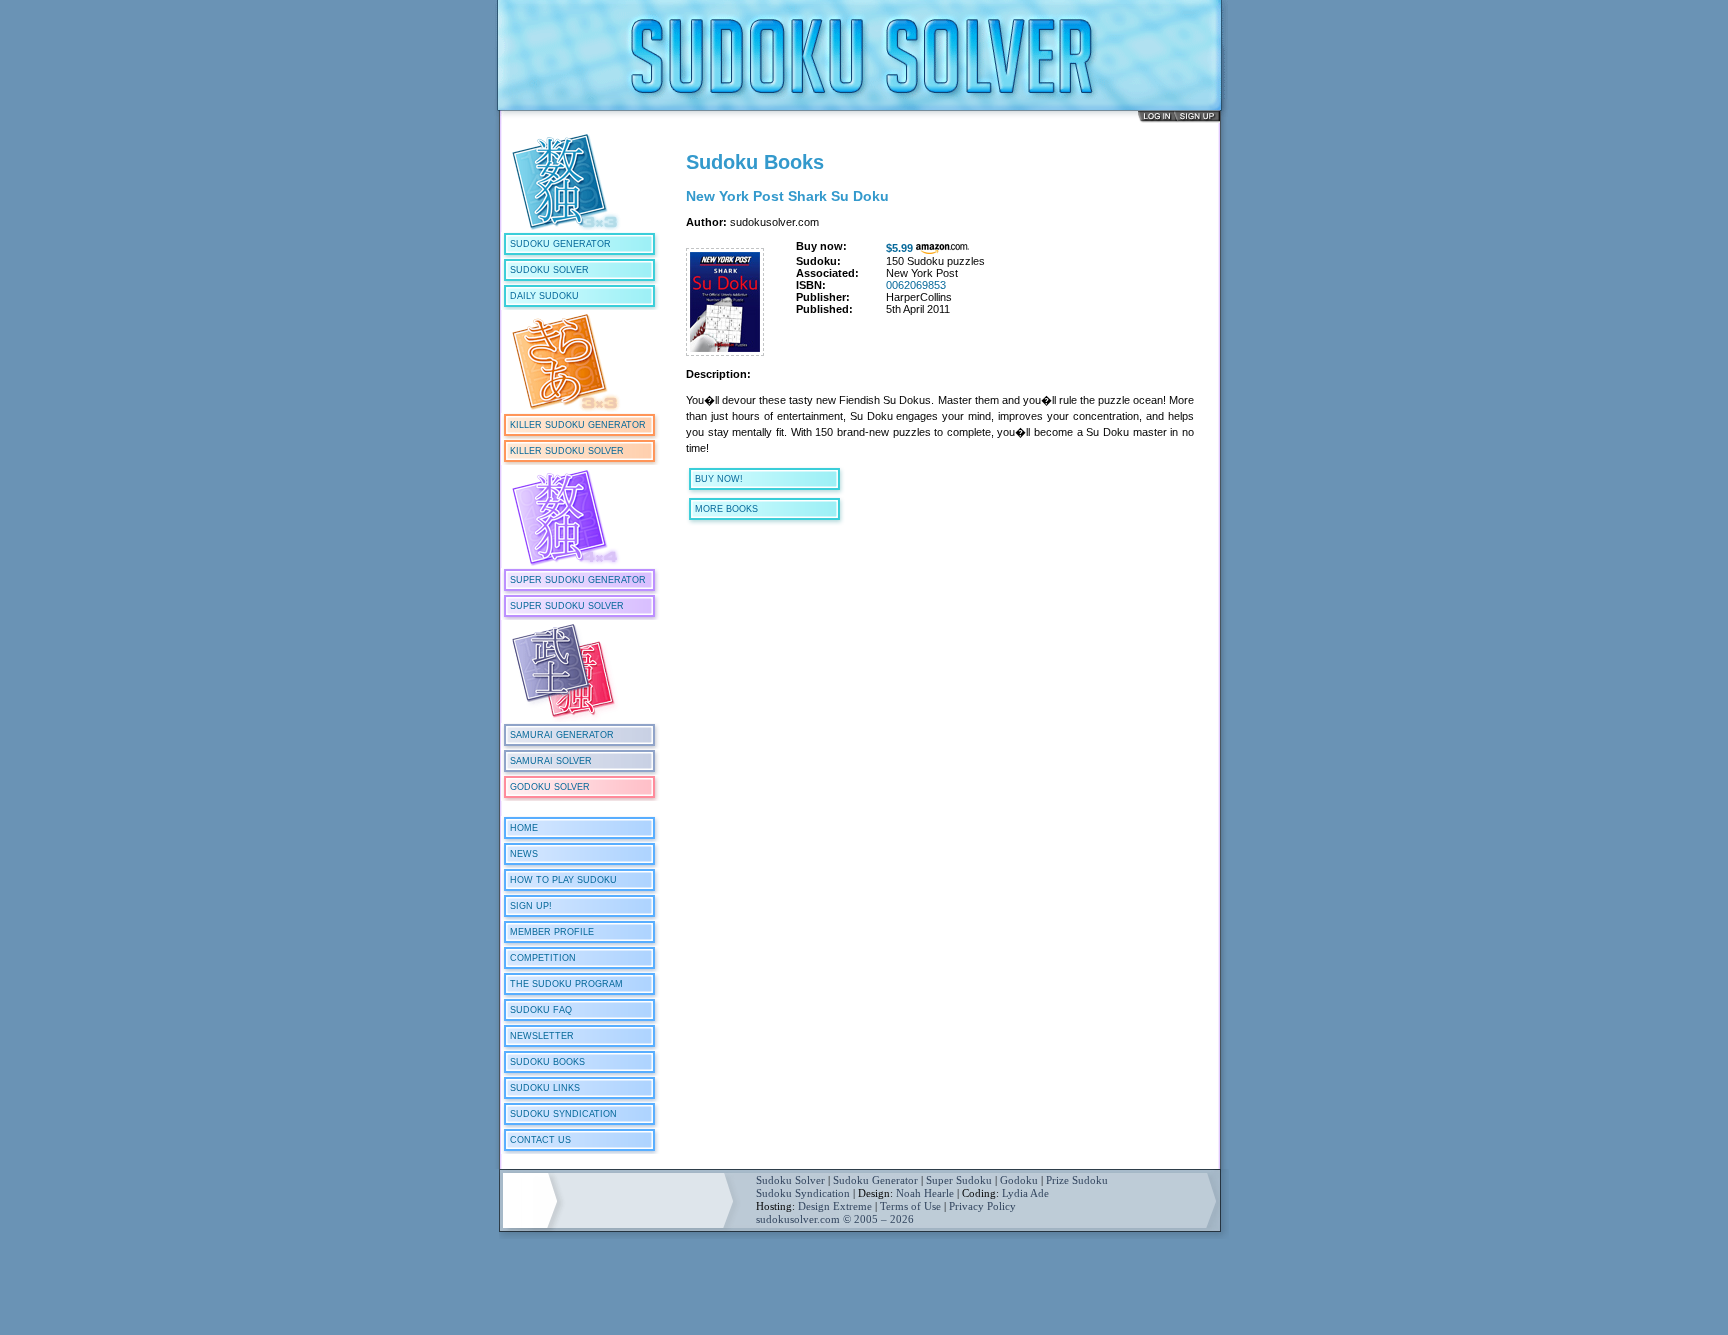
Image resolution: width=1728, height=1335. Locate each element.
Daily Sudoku (544, 296)
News (524, 854)
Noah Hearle (925, 1193)
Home (524, 828)
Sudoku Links (545, 1088)
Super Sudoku (959, 1180)
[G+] (705, 586)
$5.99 (899, 248)
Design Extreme (835, 1206)
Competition (543, 958)
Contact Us (540, 1140)
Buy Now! (719, 479)
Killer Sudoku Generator (578, 425)
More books (726, 509)
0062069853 (916, 285)
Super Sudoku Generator (578, 580)
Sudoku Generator (560, 244)
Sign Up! (531, 906)
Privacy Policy (982, 1206)
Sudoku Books (547, 1062)
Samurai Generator (562, 735)
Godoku (1019, 1180)
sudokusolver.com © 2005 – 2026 (835, 1219)
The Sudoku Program (566, 984)
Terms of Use (910, 1206)
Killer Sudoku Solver (567, 451)
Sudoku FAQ (541, 1010)
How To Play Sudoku (563, 880)
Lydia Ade (1025, 1193)
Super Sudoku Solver (567, 606)
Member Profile (552, 932)
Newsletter (542, 1036)
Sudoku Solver (549, 270)
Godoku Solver (550, 787)
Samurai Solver (551, 761)
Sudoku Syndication (563, 1114)
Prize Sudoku (1077, 1180)
